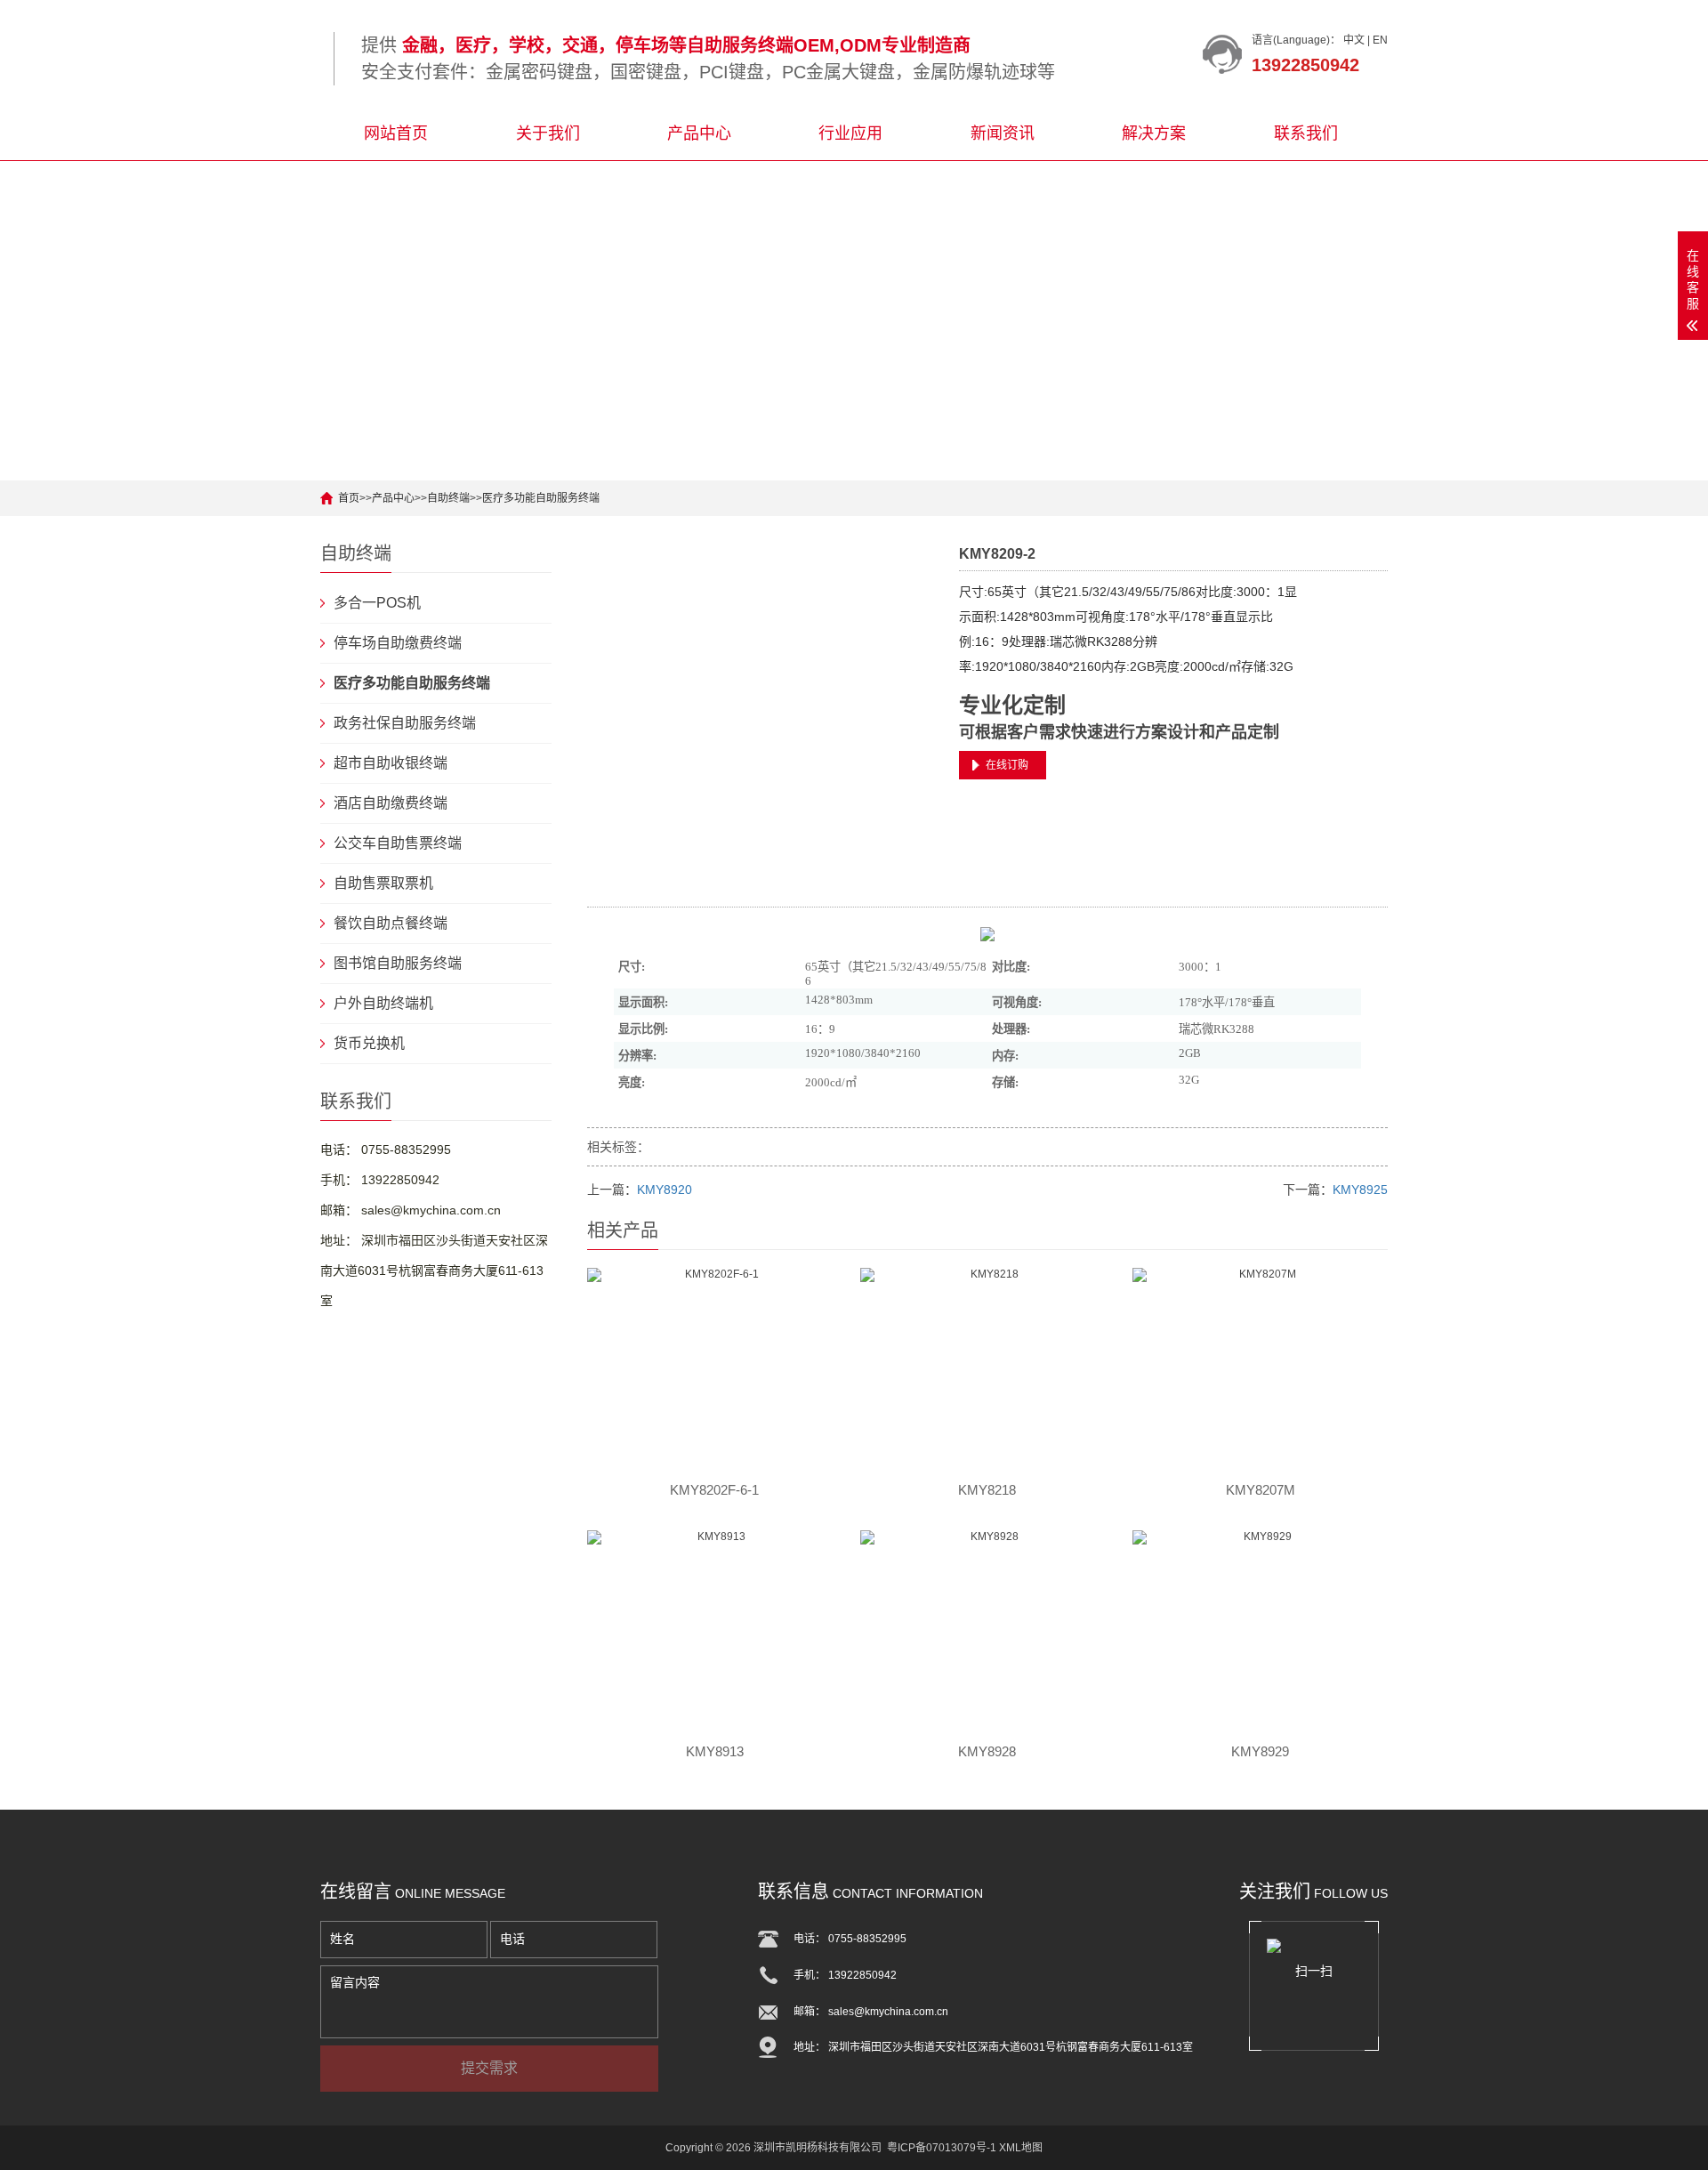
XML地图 (1021, 2148)
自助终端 (448, 498)
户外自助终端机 (383, 1003)
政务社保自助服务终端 (405, 723)
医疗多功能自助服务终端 (541, 498)
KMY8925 (1360, 1190)
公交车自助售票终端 (398, 843)
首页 (349, 498)
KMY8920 (665, 1190)
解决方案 (1154, 133)
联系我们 (1306, 133)
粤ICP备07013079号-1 (942, 2148)
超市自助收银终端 (391, 763)
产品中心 (699, 133)
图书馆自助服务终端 (398, 963)
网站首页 (396, 133)
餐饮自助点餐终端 (391, 923)
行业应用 (850, 133)
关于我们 (548, 133)
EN (1380, 40)
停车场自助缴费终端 (398, 643)
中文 (1354, 40)
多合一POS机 (377, 603)
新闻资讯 (1003, 133)
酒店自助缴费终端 (391, 803)
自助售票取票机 (383, 883)
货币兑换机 (369, 1043)
